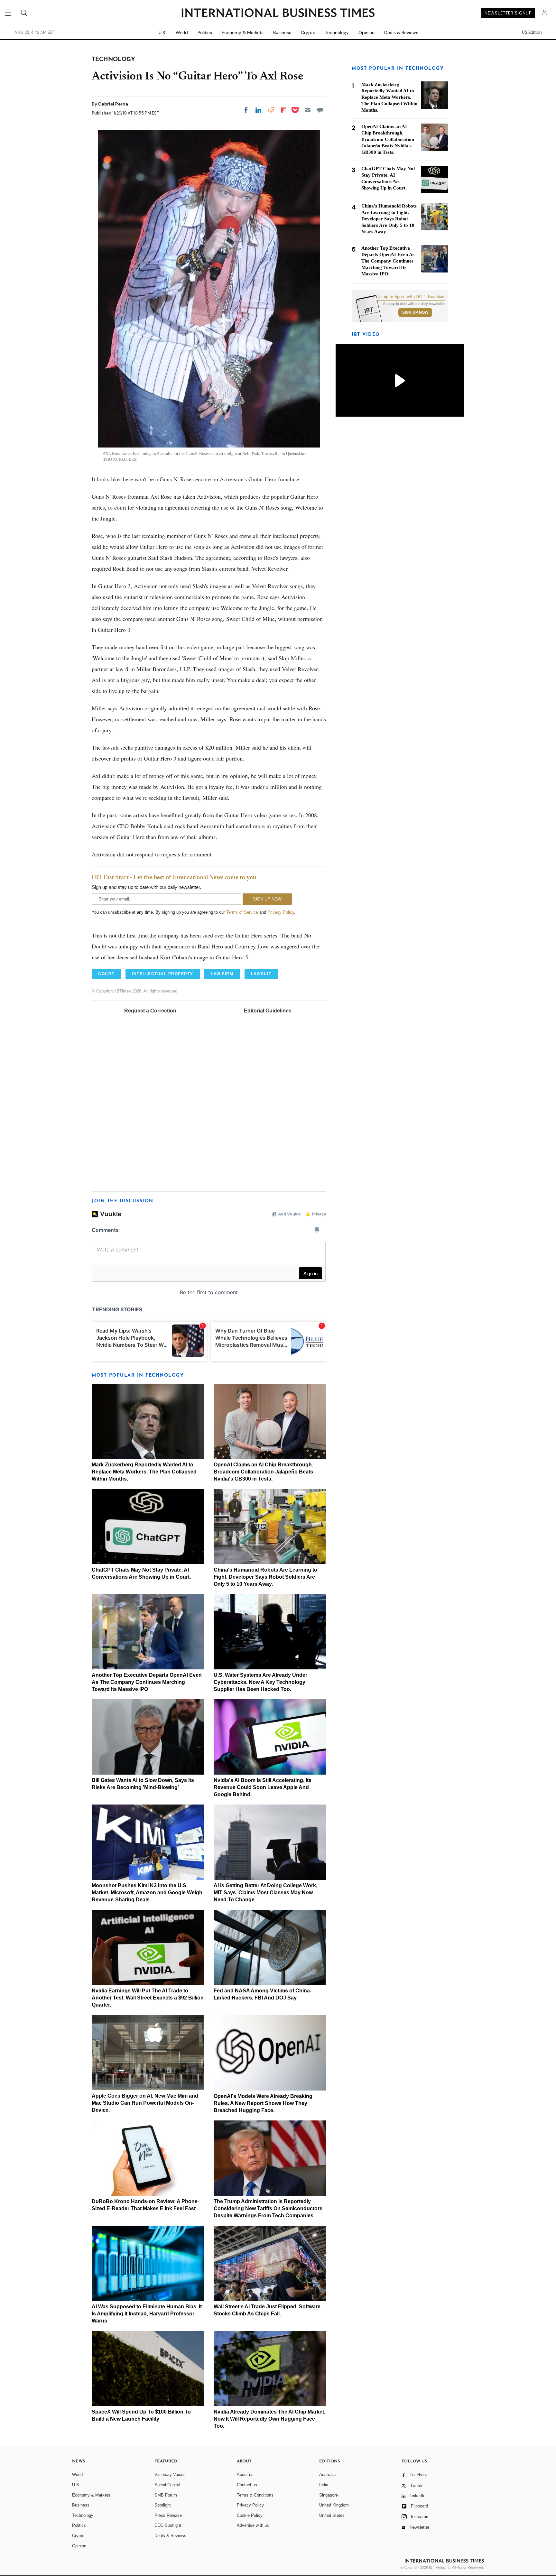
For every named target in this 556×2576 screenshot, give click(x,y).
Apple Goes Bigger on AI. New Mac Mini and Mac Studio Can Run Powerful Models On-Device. (145, 2103)
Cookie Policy (250, 2515)
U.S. (162, 32)
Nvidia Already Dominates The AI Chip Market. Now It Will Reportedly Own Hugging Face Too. (269, 2419)
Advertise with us (253, 2525)
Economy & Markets (243, 32)
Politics (205, 32)
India (324, 2485)
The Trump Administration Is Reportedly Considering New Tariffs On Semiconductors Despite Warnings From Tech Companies (268, 2208)
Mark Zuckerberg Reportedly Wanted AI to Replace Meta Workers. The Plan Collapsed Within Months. (144, 1472)
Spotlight (163, 2505)
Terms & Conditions (255, 2495)
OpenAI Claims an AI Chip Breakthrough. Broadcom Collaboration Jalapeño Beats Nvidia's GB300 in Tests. (263, 1472)
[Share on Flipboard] (283, 110)
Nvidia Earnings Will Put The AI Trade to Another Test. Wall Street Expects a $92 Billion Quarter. (148, 1998)
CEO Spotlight (168, 2525)
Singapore (329, 2495)
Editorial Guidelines (268, 1011)
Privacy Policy (281, 912)
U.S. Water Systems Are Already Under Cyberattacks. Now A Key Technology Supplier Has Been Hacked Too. (260, 1682)
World (182, 32)
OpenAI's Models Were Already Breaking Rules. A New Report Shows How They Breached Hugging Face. (263, 2103)
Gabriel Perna (113, 104)
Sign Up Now (415, 312)
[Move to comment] (320, 110)
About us (245, 2474)
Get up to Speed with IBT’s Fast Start (411, 297)
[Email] (308, 110)
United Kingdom (334, 2505)
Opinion (366, 32)
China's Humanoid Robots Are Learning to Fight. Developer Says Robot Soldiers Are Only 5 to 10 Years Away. (265, 1577)
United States (332, 2515)
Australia (327, 2474)
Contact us (247, 2485)
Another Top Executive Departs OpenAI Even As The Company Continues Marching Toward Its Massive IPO (147, 1682)
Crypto (308, 32)
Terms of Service (242, 912)
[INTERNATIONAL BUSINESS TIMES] (278, 14)
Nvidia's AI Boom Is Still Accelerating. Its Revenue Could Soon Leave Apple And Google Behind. (263, 1787)
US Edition (532, 32)
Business (282, 32)
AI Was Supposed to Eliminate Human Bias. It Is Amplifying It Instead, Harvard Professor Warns (147, 2314)
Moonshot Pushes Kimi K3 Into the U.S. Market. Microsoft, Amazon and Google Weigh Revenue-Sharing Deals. (147, 1893)
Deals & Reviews (401, 32)
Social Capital (167, 2485)
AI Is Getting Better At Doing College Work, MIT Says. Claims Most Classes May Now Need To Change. (265, 1893)
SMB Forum (166, 2495)
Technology (337, 32)
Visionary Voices (170, 2474)
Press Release (168, 2515)
